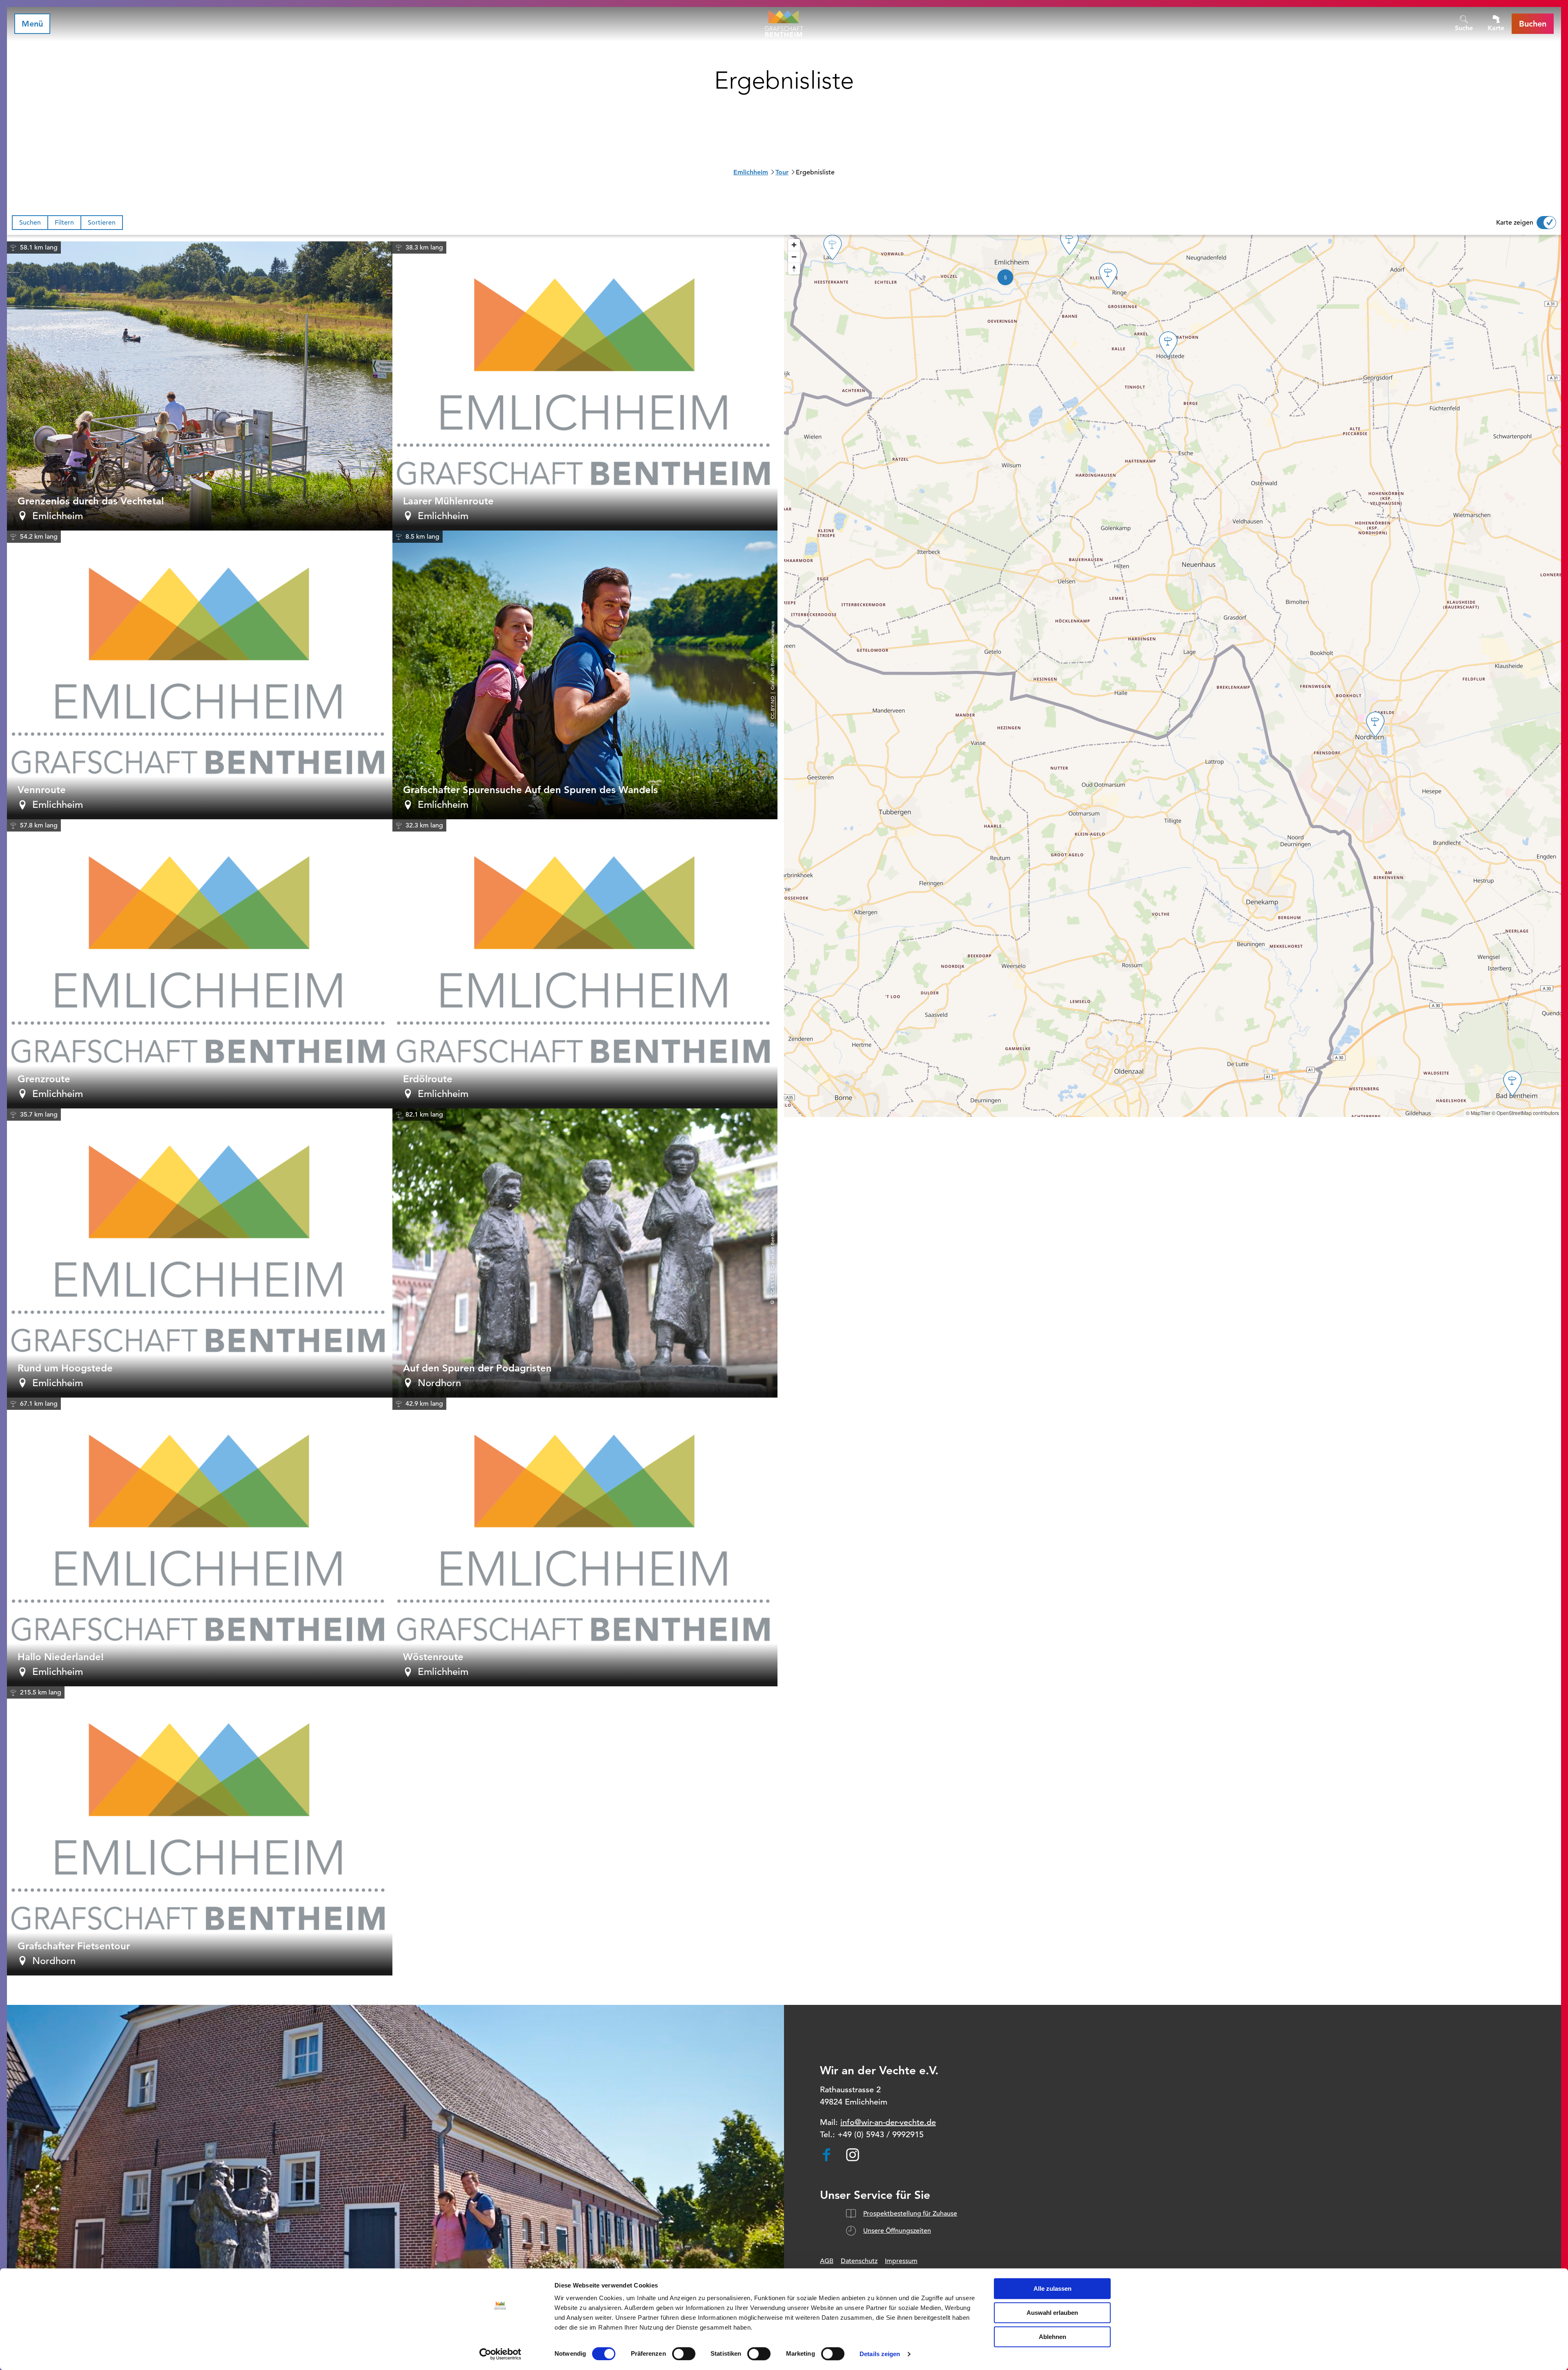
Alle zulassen (1052, 2289)
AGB (827, 2261)
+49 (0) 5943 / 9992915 (881, 2135)
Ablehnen (1052, 2337)
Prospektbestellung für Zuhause (910, 2214)
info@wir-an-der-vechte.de (888, 2122)
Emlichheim (751, 172)
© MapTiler (1478, 1113)
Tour (782, 172)
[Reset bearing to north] (794, 269)
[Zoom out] (794, 257)
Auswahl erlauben (1052, 2313)
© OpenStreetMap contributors (1525, 1113)
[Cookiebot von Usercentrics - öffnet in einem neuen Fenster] (500, 2354)
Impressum (901, 2261)
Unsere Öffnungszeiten (897, 2231)
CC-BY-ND (772, 708)
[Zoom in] (794, 245)
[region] (1173, 676)
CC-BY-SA (772, 1286)
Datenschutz (859, 2261)
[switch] (684, 2354)
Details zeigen (880, 2354)
